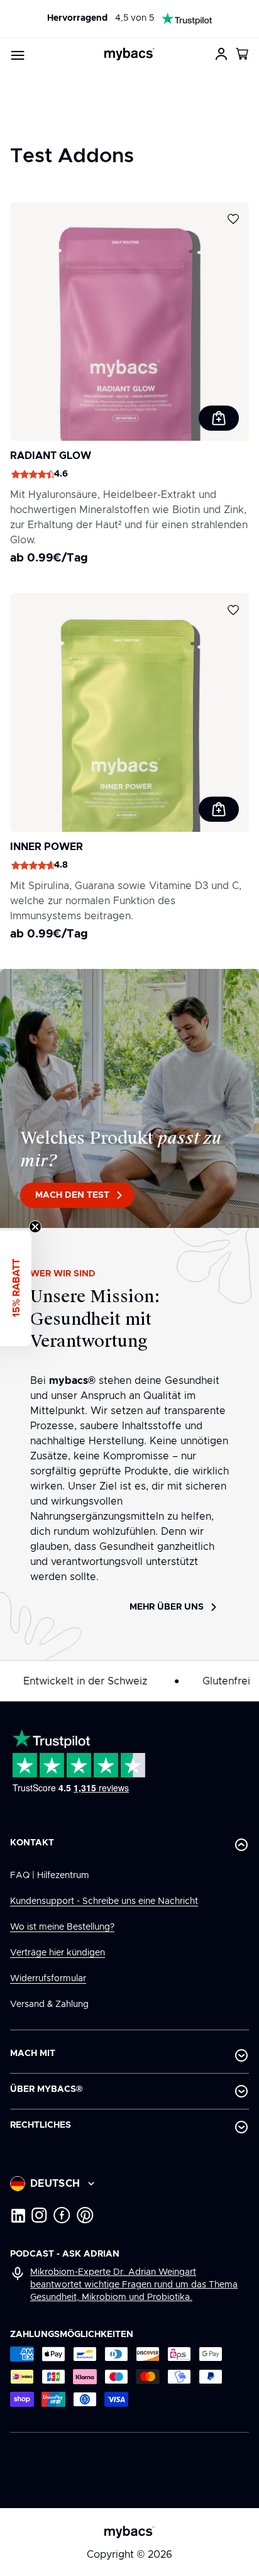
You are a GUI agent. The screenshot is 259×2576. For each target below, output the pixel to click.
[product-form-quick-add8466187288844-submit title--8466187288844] (219, 809)
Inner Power (47, 847)
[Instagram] (39, 2215)
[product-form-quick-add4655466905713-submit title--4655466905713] (219, 418)
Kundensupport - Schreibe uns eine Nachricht (104, 1901)
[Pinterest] (85, 2215)
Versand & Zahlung (49, 2004)
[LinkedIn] (18, 2215)
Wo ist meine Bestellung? (62, 1927)
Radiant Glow (51, 456)
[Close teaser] (35, 1227)
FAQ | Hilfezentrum (50, 1876)
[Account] (221, 54)
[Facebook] (62, 2215)
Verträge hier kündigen (58, 1953)
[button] (243, 54)
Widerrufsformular (48, 1979)
